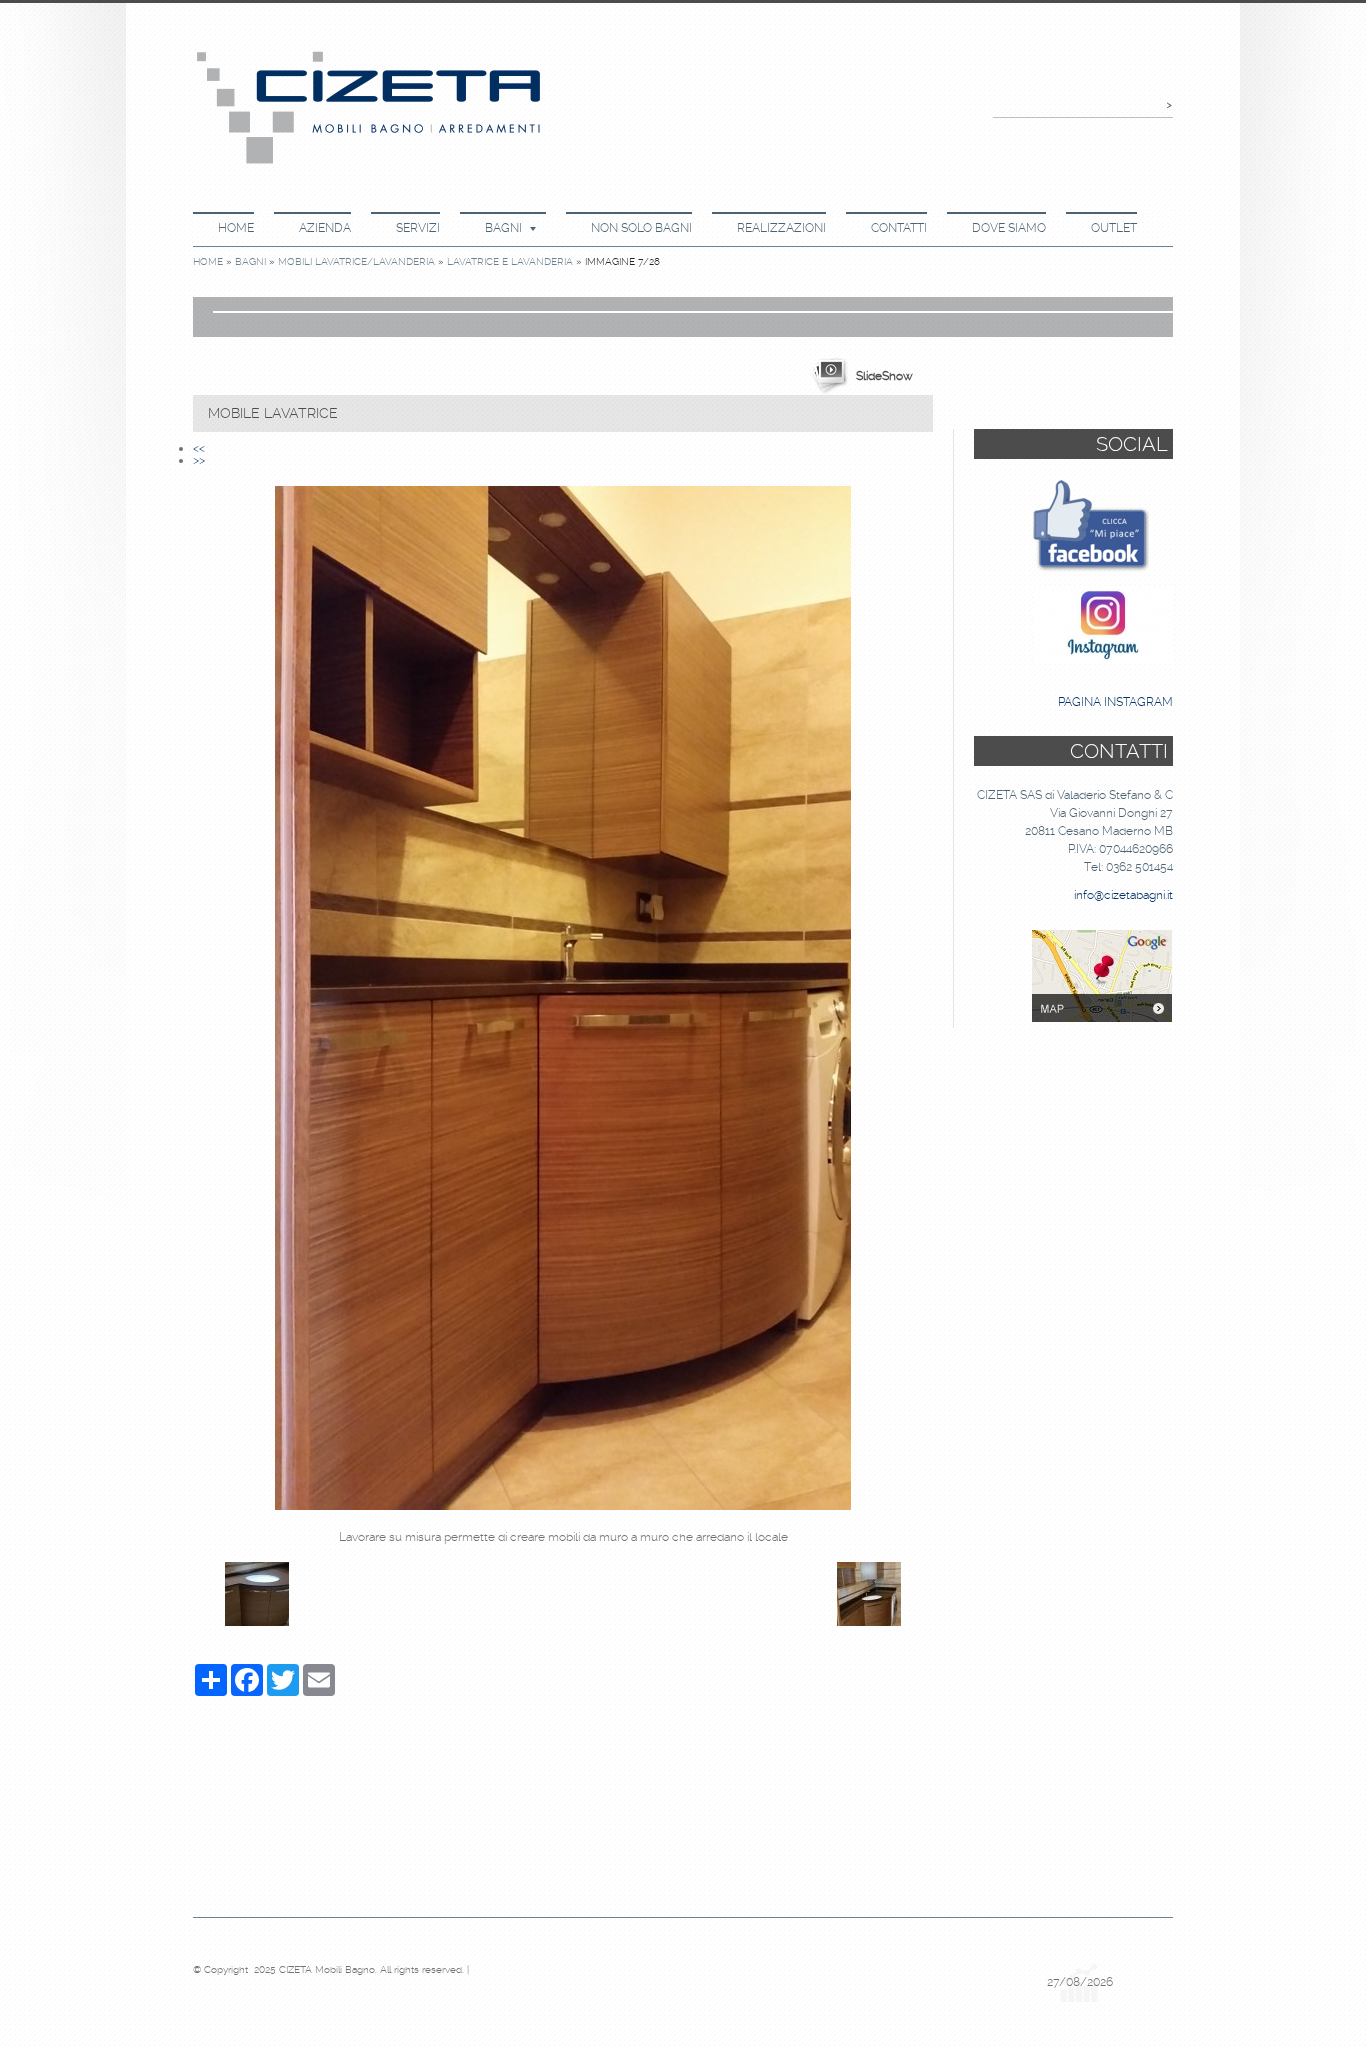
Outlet (1114, 228)
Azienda (325, 228)
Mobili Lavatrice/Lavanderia (356, 261)
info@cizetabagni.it (1123, 895)
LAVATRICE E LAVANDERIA (510, 261)
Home (236, 228)
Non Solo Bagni (641, 228)
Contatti (899, 228)
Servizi (418, 228)
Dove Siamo (1009, 228)
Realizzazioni (781, 228)
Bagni (503, 228)
